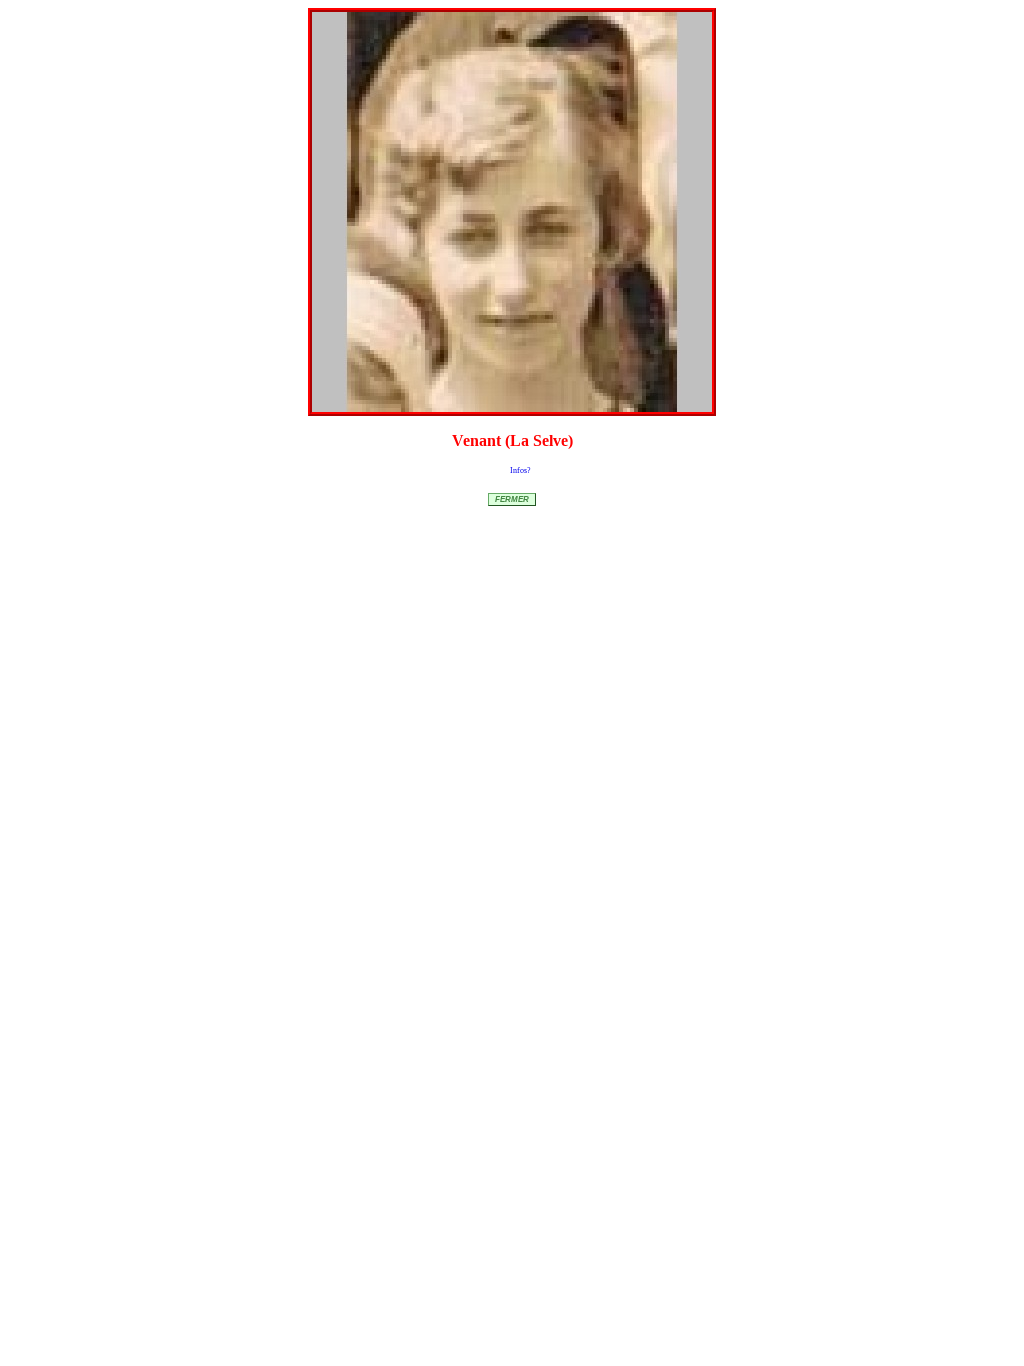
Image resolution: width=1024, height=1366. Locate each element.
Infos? (520, 470)
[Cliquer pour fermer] (512, 212)
